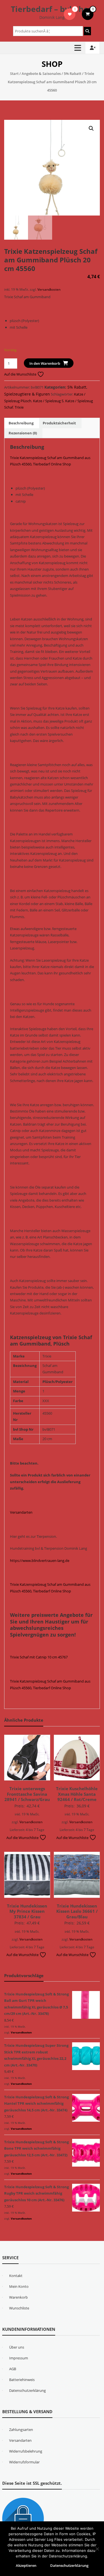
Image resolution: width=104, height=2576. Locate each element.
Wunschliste (19, 2308)
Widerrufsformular (24, 2462)
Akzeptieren (26, 2565)
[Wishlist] (70, 14)
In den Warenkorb (45, 363)
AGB (13, 2369)
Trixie (19, 407)
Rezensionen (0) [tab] (23, 433)
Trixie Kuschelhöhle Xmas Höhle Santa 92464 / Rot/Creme (77, 1794)
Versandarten (21, 1512)
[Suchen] (87, 31)
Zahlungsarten (21, 2430)
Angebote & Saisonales (41, 74)
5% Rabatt (73, 74)
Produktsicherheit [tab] (59, 423)
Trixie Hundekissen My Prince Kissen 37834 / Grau (27, 1911)
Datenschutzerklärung (27, 2390)
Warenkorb (18, 2297)
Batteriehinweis (22, 2380)
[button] (91, 128)
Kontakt (16, 2276)
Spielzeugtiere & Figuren (27, 394)
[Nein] (97, 2549)
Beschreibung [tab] (21, 423)
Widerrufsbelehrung (26, 2451)
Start (14, 74)
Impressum (19, 2358)
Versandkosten (49, 289)
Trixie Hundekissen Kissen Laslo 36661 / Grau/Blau (77, 1911)
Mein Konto (19, 2286)
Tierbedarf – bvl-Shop (52, 9)
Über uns (17, 2347)
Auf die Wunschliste (21, 374)
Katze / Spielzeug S (48, 401)
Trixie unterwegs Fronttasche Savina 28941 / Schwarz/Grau (27, 1794)
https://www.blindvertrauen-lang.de (40, 1561)
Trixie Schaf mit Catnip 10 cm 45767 (39, 1657)
